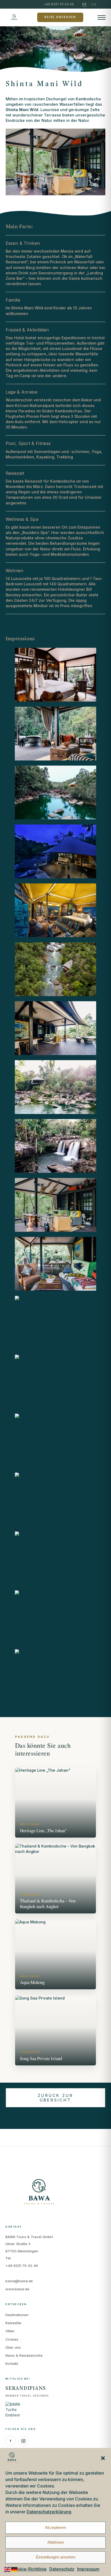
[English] (8, 2569)
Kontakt (12, 2363)
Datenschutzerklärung (49, 2512)
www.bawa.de (17, 2289)
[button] (103, 2458)
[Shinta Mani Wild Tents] (56, 675)
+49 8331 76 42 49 (22, 2266)
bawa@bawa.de (19, 2281)
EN (94, 4)
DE (84, 4)
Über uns (13, 2347)
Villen (10, 2331)
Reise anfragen (60, 17)
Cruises (12, 2339)
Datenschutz (62, 2569)
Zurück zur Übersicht (55, 2098)
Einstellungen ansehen (56, 2557)
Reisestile (13, 2323)
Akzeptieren (55, 2527)
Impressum (88, 2569)
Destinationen (17, 2315)
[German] (15, 2569)
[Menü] (102, 17)
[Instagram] (23, 2441)
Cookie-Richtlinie (29, 2569)
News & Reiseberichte (24, 2355)
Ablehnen (56, 2542)
